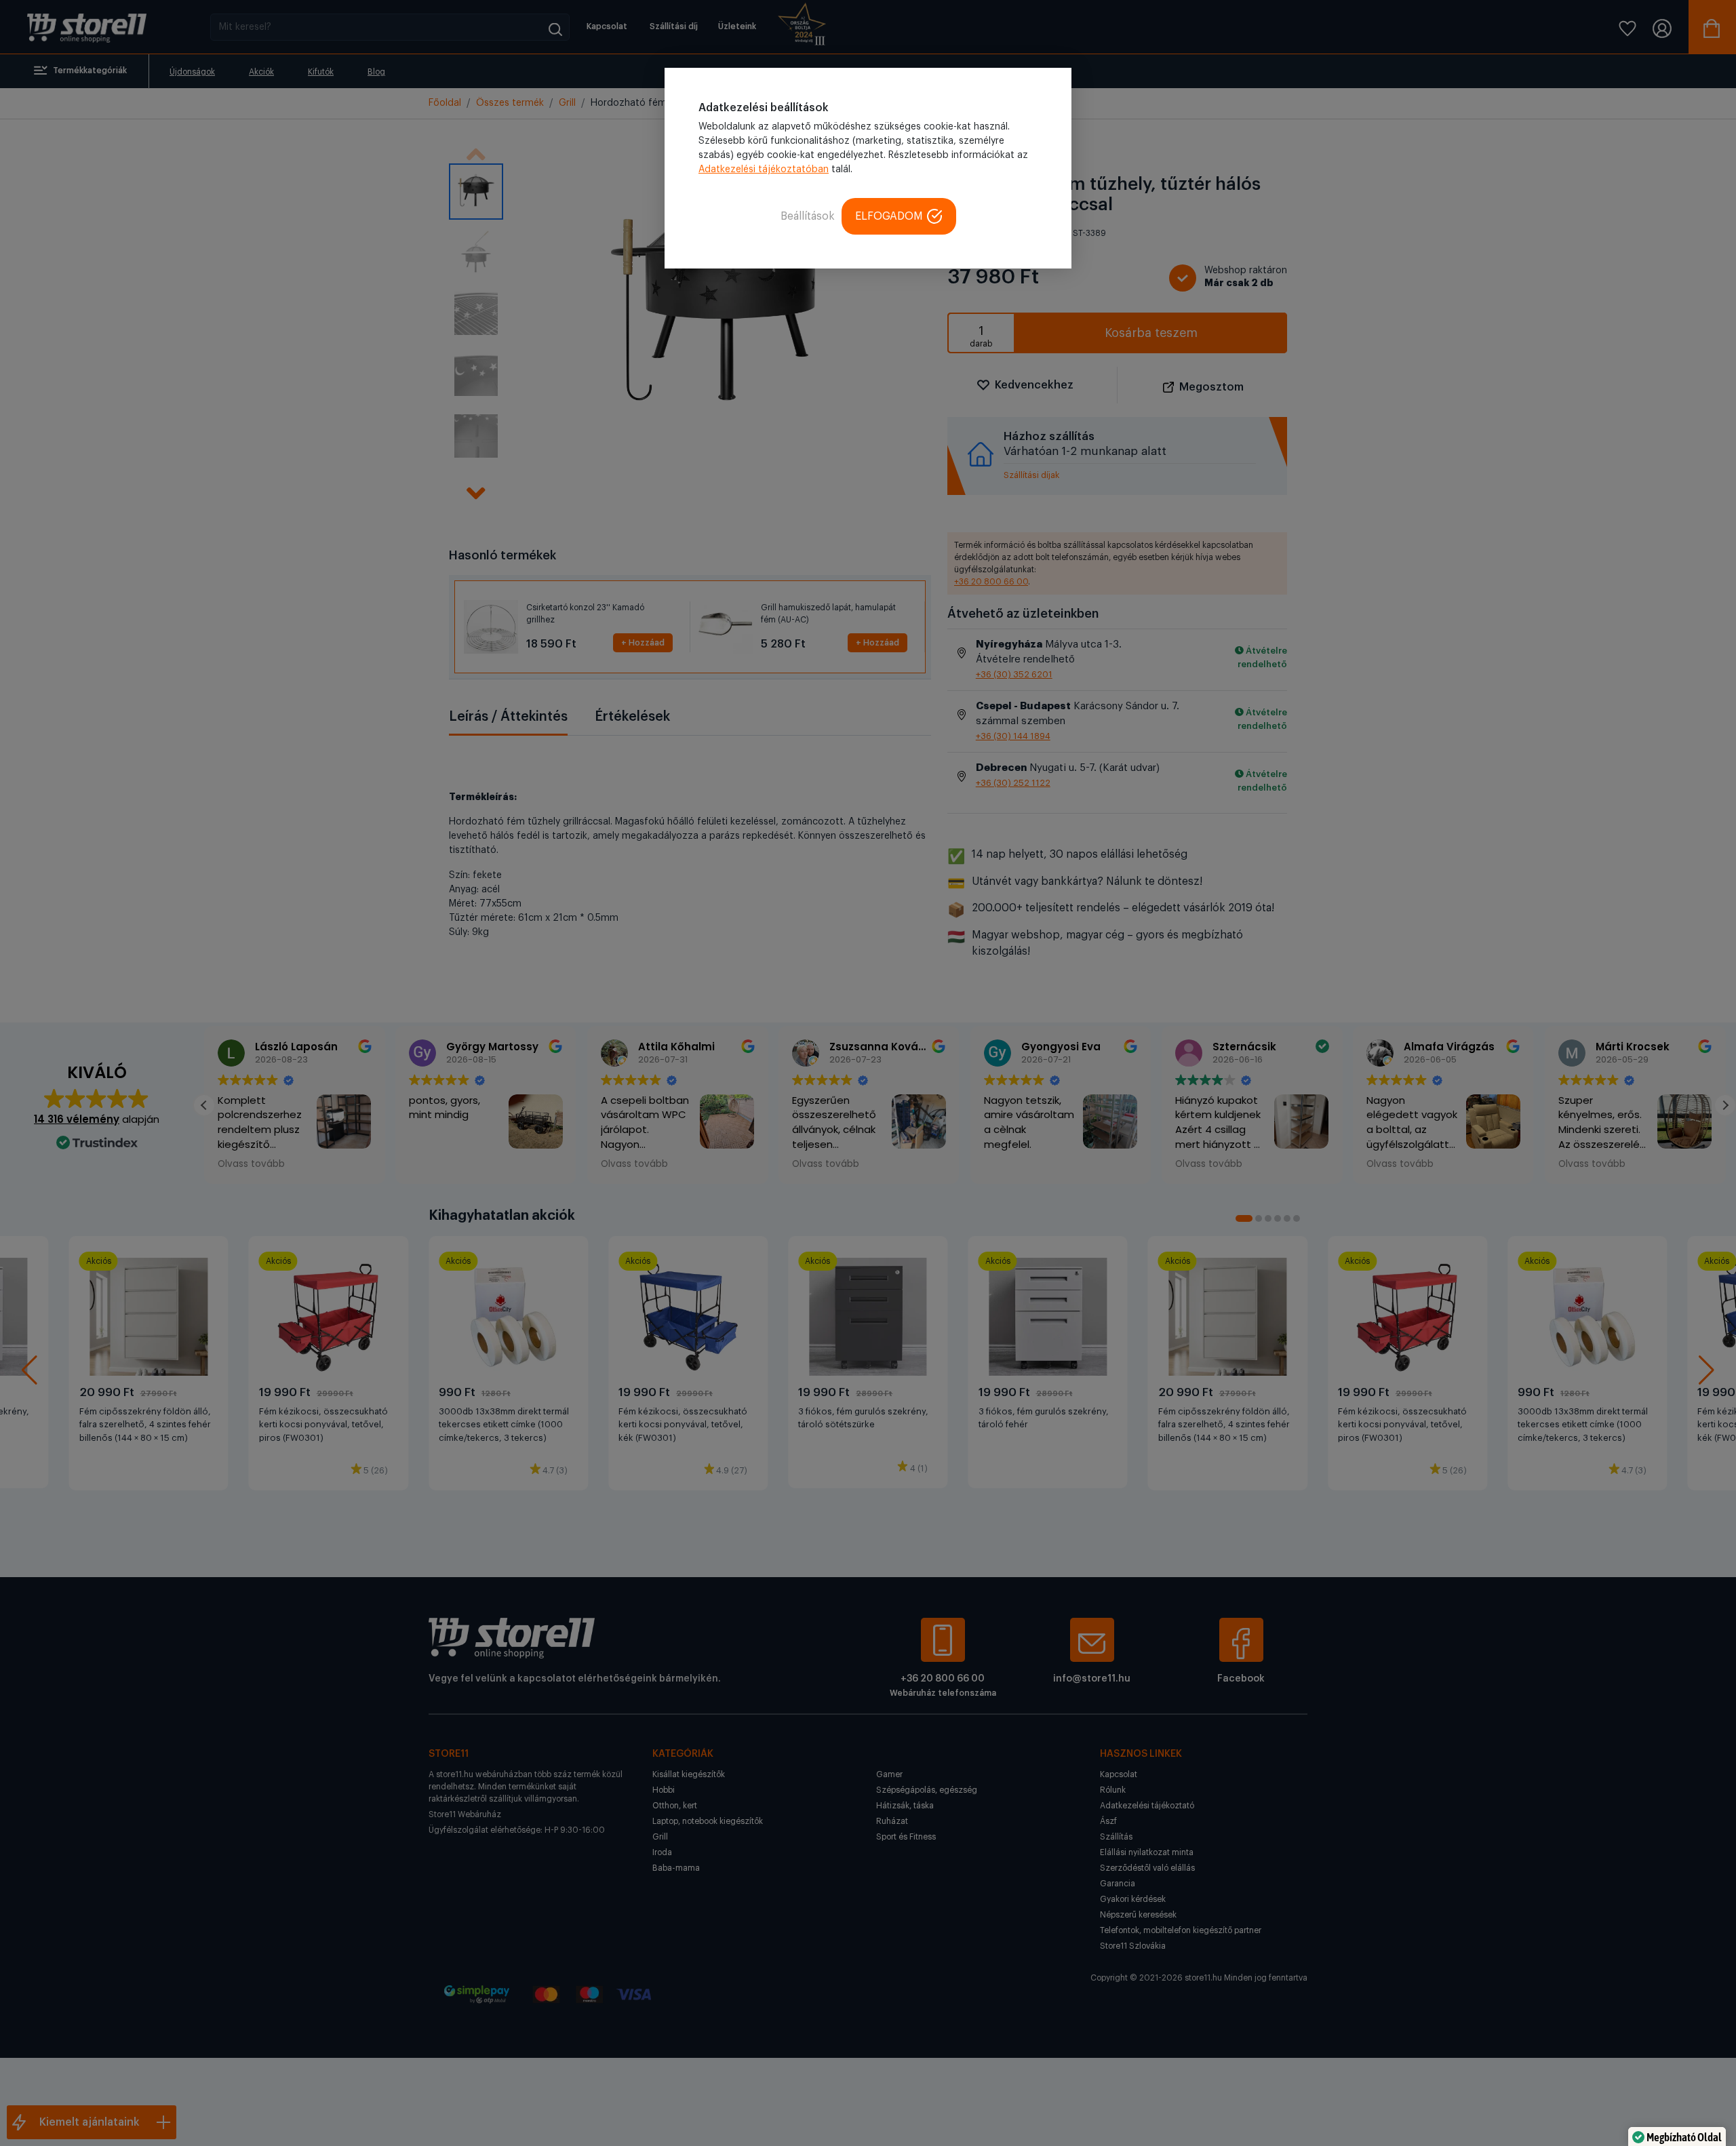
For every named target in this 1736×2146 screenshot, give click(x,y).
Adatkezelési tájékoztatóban (764, 170)
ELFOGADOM (889, 216)
